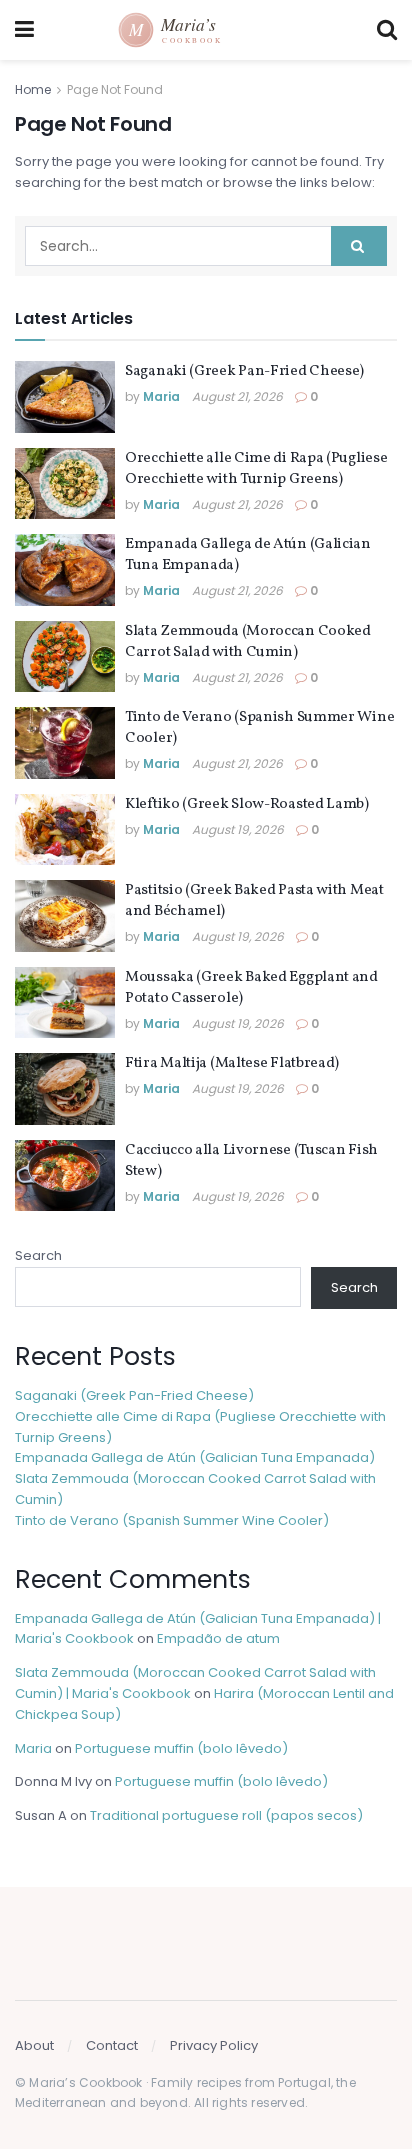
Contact (112, 2045)
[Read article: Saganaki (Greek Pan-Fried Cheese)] (65, 397)
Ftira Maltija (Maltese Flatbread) (232, 1063)
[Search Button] (387, 30)
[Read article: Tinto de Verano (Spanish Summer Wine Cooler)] (65, 743)
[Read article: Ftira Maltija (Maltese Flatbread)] (65, 1089)
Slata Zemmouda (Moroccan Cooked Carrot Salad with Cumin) (248, 642)
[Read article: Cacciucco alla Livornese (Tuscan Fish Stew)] (65, 1176)
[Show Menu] (24, 30)
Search (38, 1255)
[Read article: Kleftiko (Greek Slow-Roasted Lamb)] (65, 830)
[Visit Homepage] (206, 30)
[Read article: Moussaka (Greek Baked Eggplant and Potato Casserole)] (65, 1003)
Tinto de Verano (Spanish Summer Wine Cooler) (172, 1520)
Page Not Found (115, 89)
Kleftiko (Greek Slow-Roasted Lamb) (247, 804)
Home (33, 89)
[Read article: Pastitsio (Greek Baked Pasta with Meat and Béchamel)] (65, 916)
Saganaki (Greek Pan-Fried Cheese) (244, 371)
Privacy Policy (214, 2045)
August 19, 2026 (238, 829)
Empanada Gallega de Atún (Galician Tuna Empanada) (195, 1457)
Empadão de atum (218, 1638)
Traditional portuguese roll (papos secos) (226, 1815)
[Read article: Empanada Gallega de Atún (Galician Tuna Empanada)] (65, 570)
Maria (161, 396)
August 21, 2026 (237, 396)
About (34, 2045)
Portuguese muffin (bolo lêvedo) (181, 1748)
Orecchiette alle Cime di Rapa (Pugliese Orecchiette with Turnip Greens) (256, 469)
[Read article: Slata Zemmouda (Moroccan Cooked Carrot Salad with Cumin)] (65, 657)
